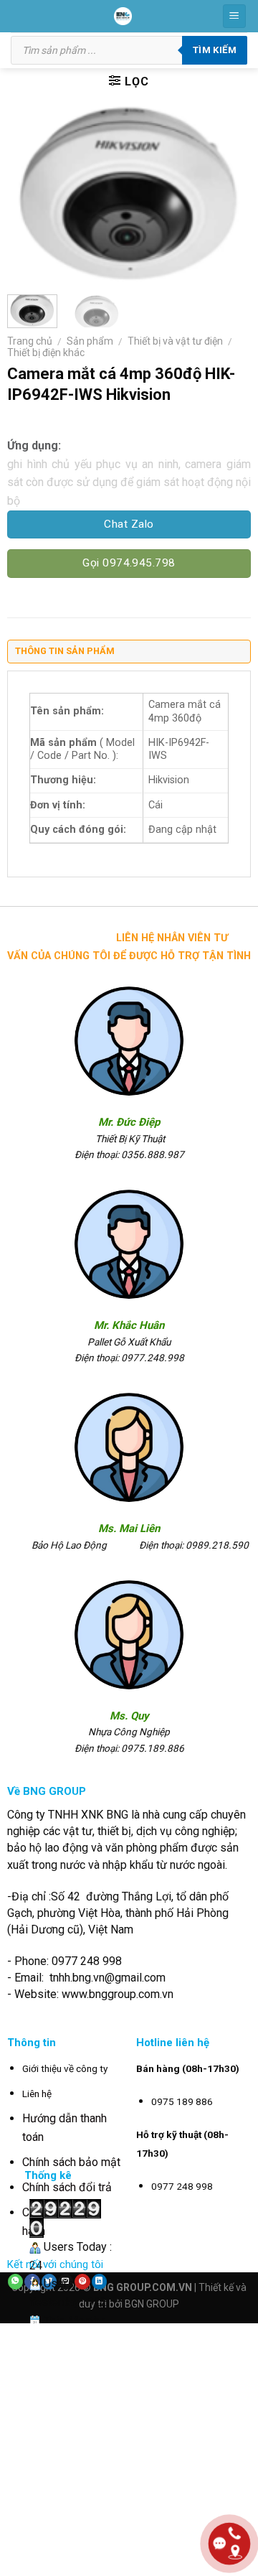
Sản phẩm (90, 341)
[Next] (228, 195)
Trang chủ (30, 341)
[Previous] (30, 195)
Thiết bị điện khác (46, 353)
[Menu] (235, 16)
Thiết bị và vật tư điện (175, 341)
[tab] (129, 655)
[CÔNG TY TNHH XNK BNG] (123, 16)
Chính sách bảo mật (71, 2162)
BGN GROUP (152, 2304)
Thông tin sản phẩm (65, 651)
